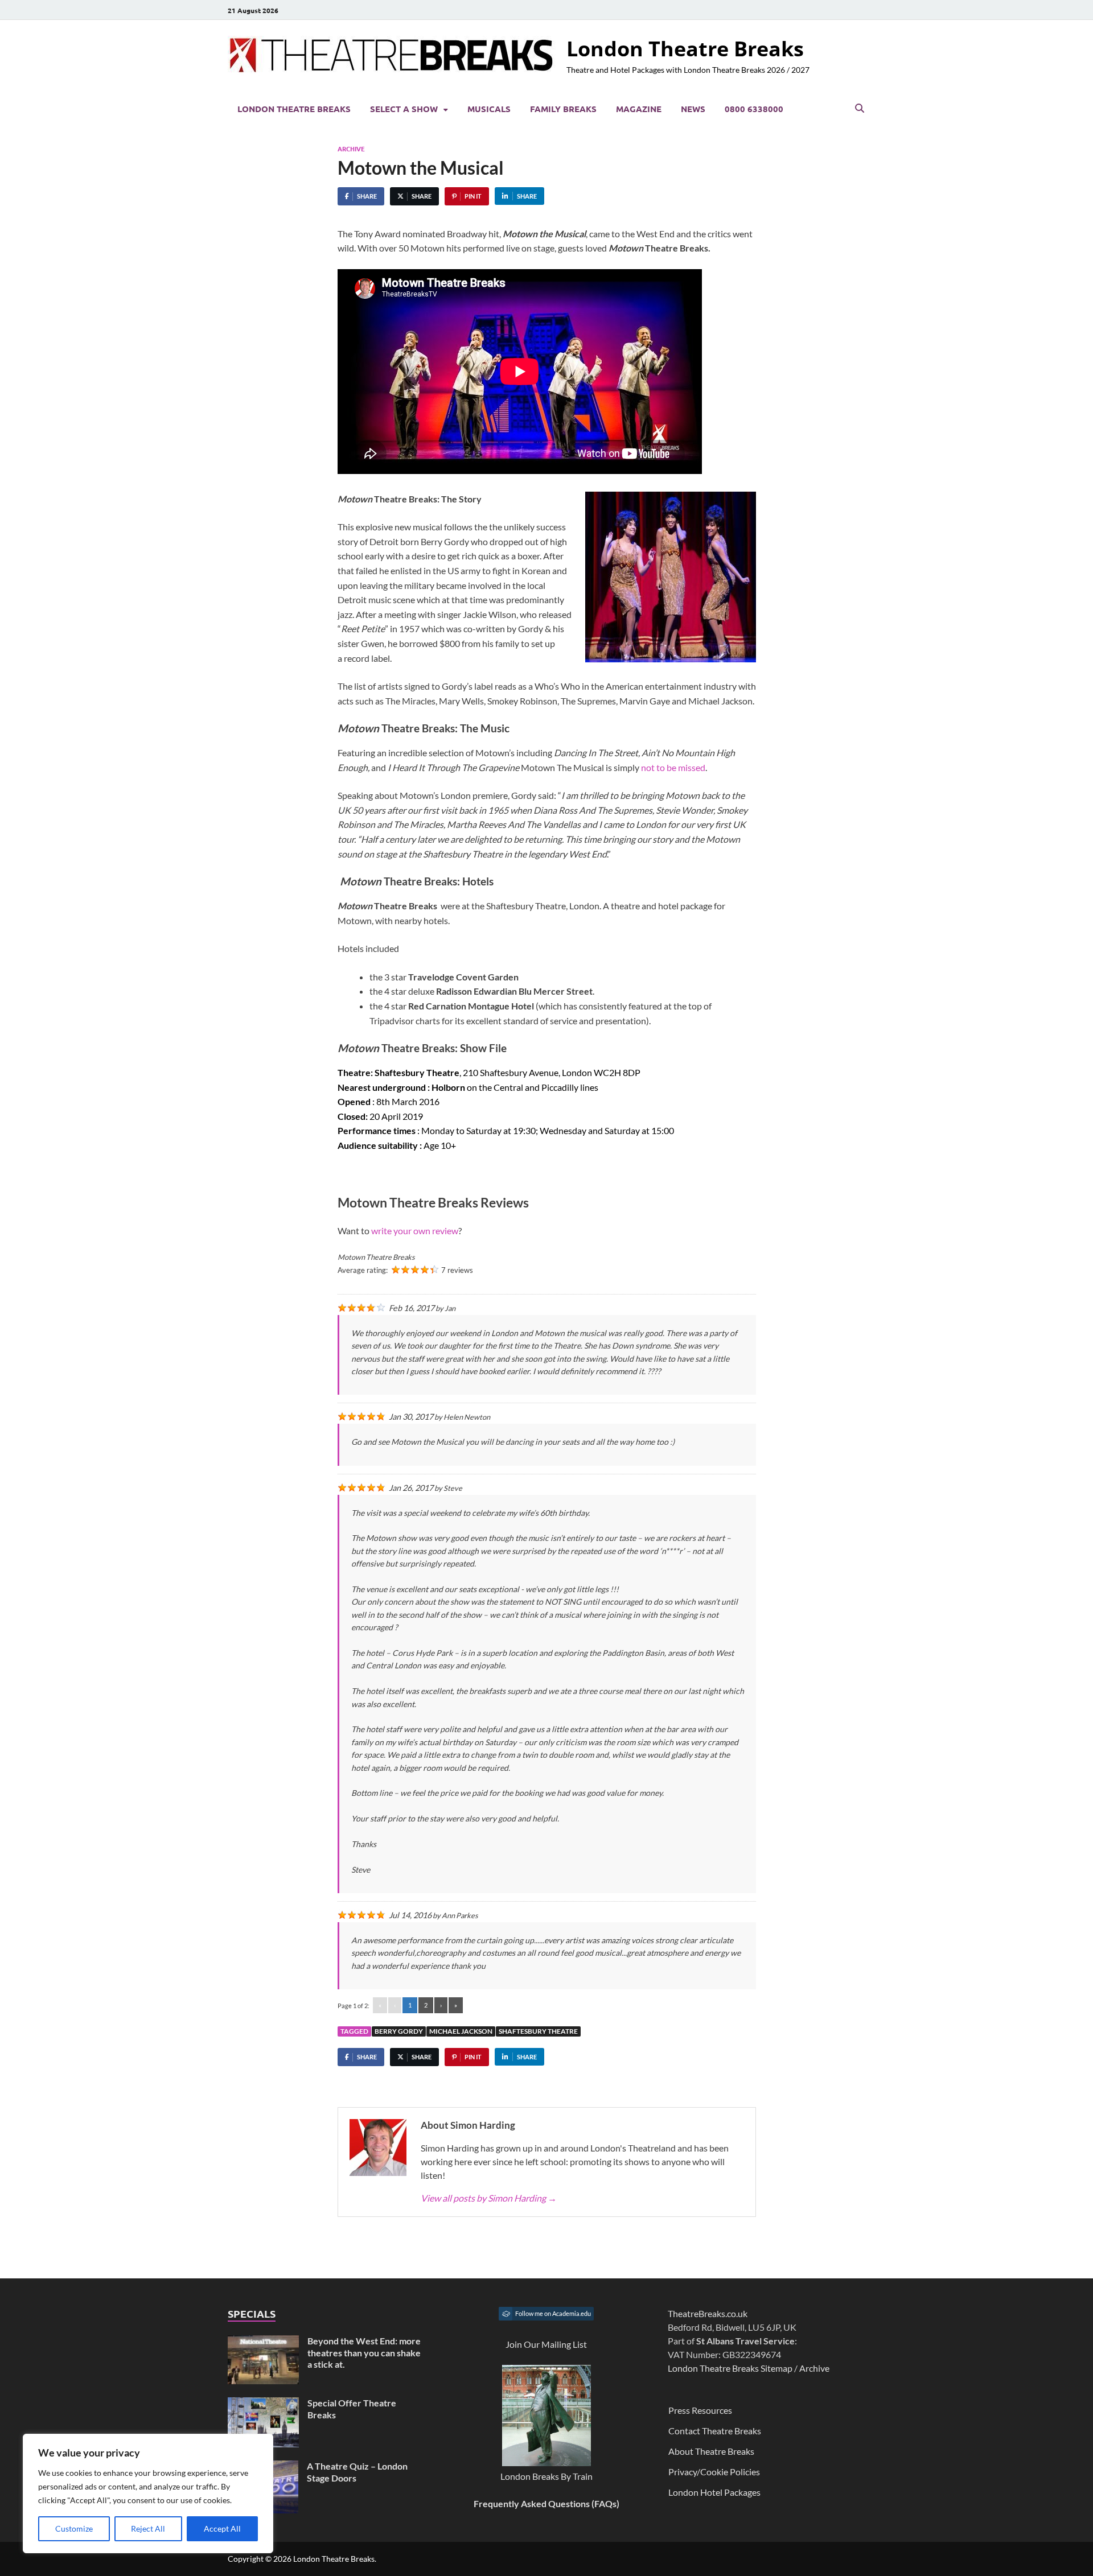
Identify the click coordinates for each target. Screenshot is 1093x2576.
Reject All (148, 2528)
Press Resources (700, 2410)
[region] (148, 2493)
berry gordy (399, 2031)
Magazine (639, 109)
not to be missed (673, 767)
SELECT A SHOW (404, 109)
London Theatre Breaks (685, 49)
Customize (74, 2528)
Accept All (222, 2528)
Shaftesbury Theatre (538, 2031)
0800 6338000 (754, 109)
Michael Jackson (461, 2031)
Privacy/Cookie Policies (714, 2472)
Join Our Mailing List (546, 2344)
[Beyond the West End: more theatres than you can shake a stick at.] (263, 2342)
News (693, 109)
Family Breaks (563, 109)
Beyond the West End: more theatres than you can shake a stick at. (364, 2353)
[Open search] (860, 109)
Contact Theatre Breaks (715, 2431)
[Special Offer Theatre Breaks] (263, 2404)
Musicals (489, 109)
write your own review (415, 1231)
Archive (351, 149)
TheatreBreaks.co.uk (708, 2313)
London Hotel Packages (714, 2492)
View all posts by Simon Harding (489, 2198)
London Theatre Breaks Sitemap (730, 2368)
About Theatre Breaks (711, 2451)
